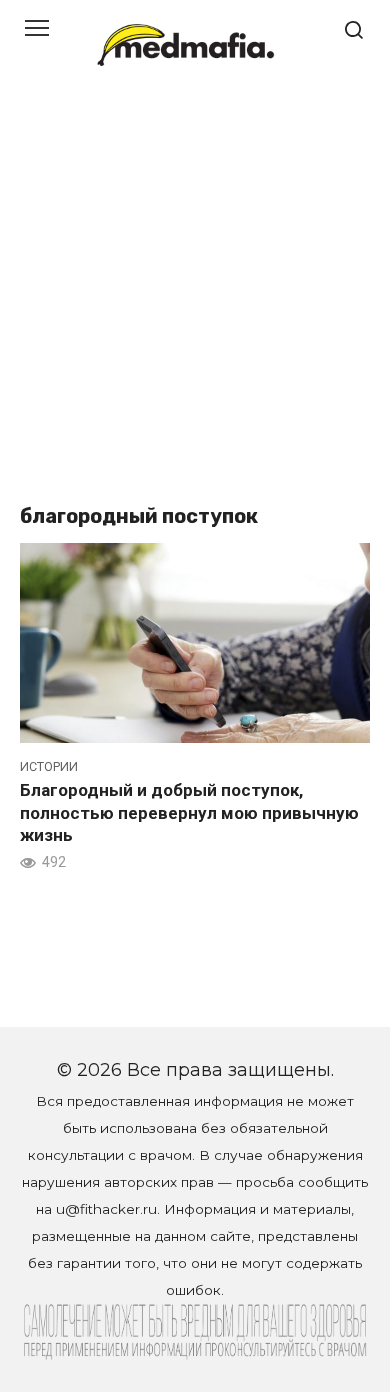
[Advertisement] (195, 295)
